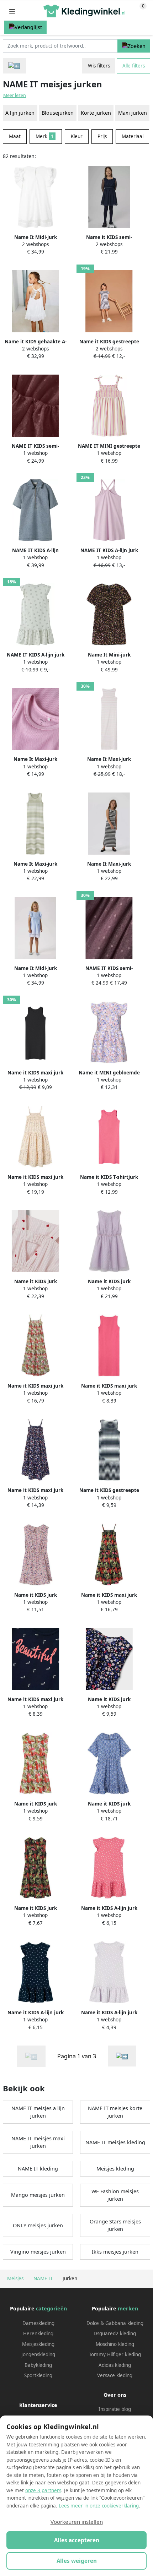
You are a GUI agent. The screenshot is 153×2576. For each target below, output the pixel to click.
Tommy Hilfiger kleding (115, 2354)
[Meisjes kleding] (14, 66)
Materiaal (133, 136)
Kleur (77, 136)
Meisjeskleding (38, 2344)
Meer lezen (15, 95)
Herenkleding (38, 2333)
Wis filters (99, 66)
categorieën (51, 2308)
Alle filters (134, 66)
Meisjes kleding (115, 2169)
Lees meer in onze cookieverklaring (99, 2506)
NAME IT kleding (38, 2169)
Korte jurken (96, 113)
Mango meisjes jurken (38, 2195)
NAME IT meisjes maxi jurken (38, 2142)
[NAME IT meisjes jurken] (122, 2056)
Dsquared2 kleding (115, 2333)
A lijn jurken (20, 113)
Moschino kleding (115, 2344)
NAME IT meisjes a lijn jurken (38, 2112)
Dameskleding (38, 2323)
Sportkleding (38, 2375)
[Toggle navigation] (12, 11)
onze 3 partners (43, 2490)
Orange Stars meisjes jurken (115, 2225)
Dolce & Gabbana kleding (115, 2323)
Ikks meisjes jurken (115, 2252)
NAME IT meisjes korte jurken (115, 2112)
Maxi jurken (133, 113)
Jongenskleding (38, 2354)
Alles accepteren (77, 2540)
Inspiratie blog (115, 2409)
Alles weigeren (77, 2561)
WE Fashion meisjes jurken (115, 2195)
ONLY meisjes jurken (38, 2225)
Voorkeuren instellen (77, 2522)
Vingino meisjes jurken (38, 2252)
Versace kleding (115, 2375)
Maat (15, 136)
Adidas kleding (115, 2365)
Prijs (102, 136)
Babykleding (38, 2365)
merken (128, 2308)
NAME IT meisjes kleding (115, 2142)
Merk (45, 136)
